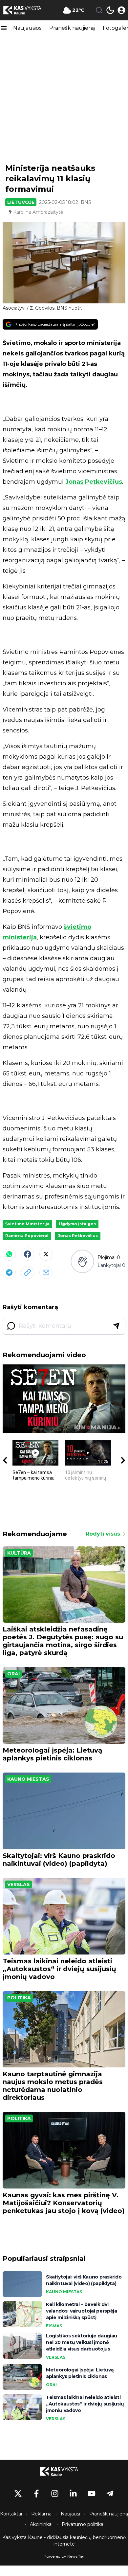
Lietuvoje (21, 202)
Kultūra (19, 1553)
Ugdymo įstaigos (77, 1224)
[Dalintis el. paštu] (46, 1272)
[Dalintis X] (46, 1254)
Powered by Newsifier (64, 2556)
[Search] (99, 10)
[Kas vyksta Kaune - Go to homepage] (64, 2471)
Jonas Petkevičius (94, 482)
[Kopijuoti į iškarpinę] (28, 1272)
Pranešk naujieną (72, 28)
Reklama (41, 2514)
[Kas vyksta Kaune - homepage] (27, 10)
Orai (13, 1674)
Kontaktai (11, 2514)
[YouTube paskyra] (92, 2494)
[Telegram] (9, 1272)
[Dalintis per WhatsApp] (9, 1254)
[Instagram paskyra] (55, 2494)
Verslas (19, 1884)
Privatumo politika (83, 2524)
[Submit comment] (116, 1326)
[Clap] (82, 1261)
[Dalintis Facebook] (28, 1254)
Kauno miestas (28, 1779)
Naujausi (70, 2514)
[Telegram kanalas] (110, 2494)
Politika (19, 1998)
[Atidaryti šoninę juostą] (4, 28)
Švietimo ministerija (27, 1224)
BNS (86, 202)
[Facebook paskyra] (36, 2494)
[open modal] (121, 10)
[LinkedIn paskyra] (73, 2494)
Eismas (54, 2326)
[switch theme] (110, 10)
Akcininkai (41, 2524)
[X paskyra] (18, 2494)
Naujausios (27, 28)
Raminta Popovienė (27, 1236)
